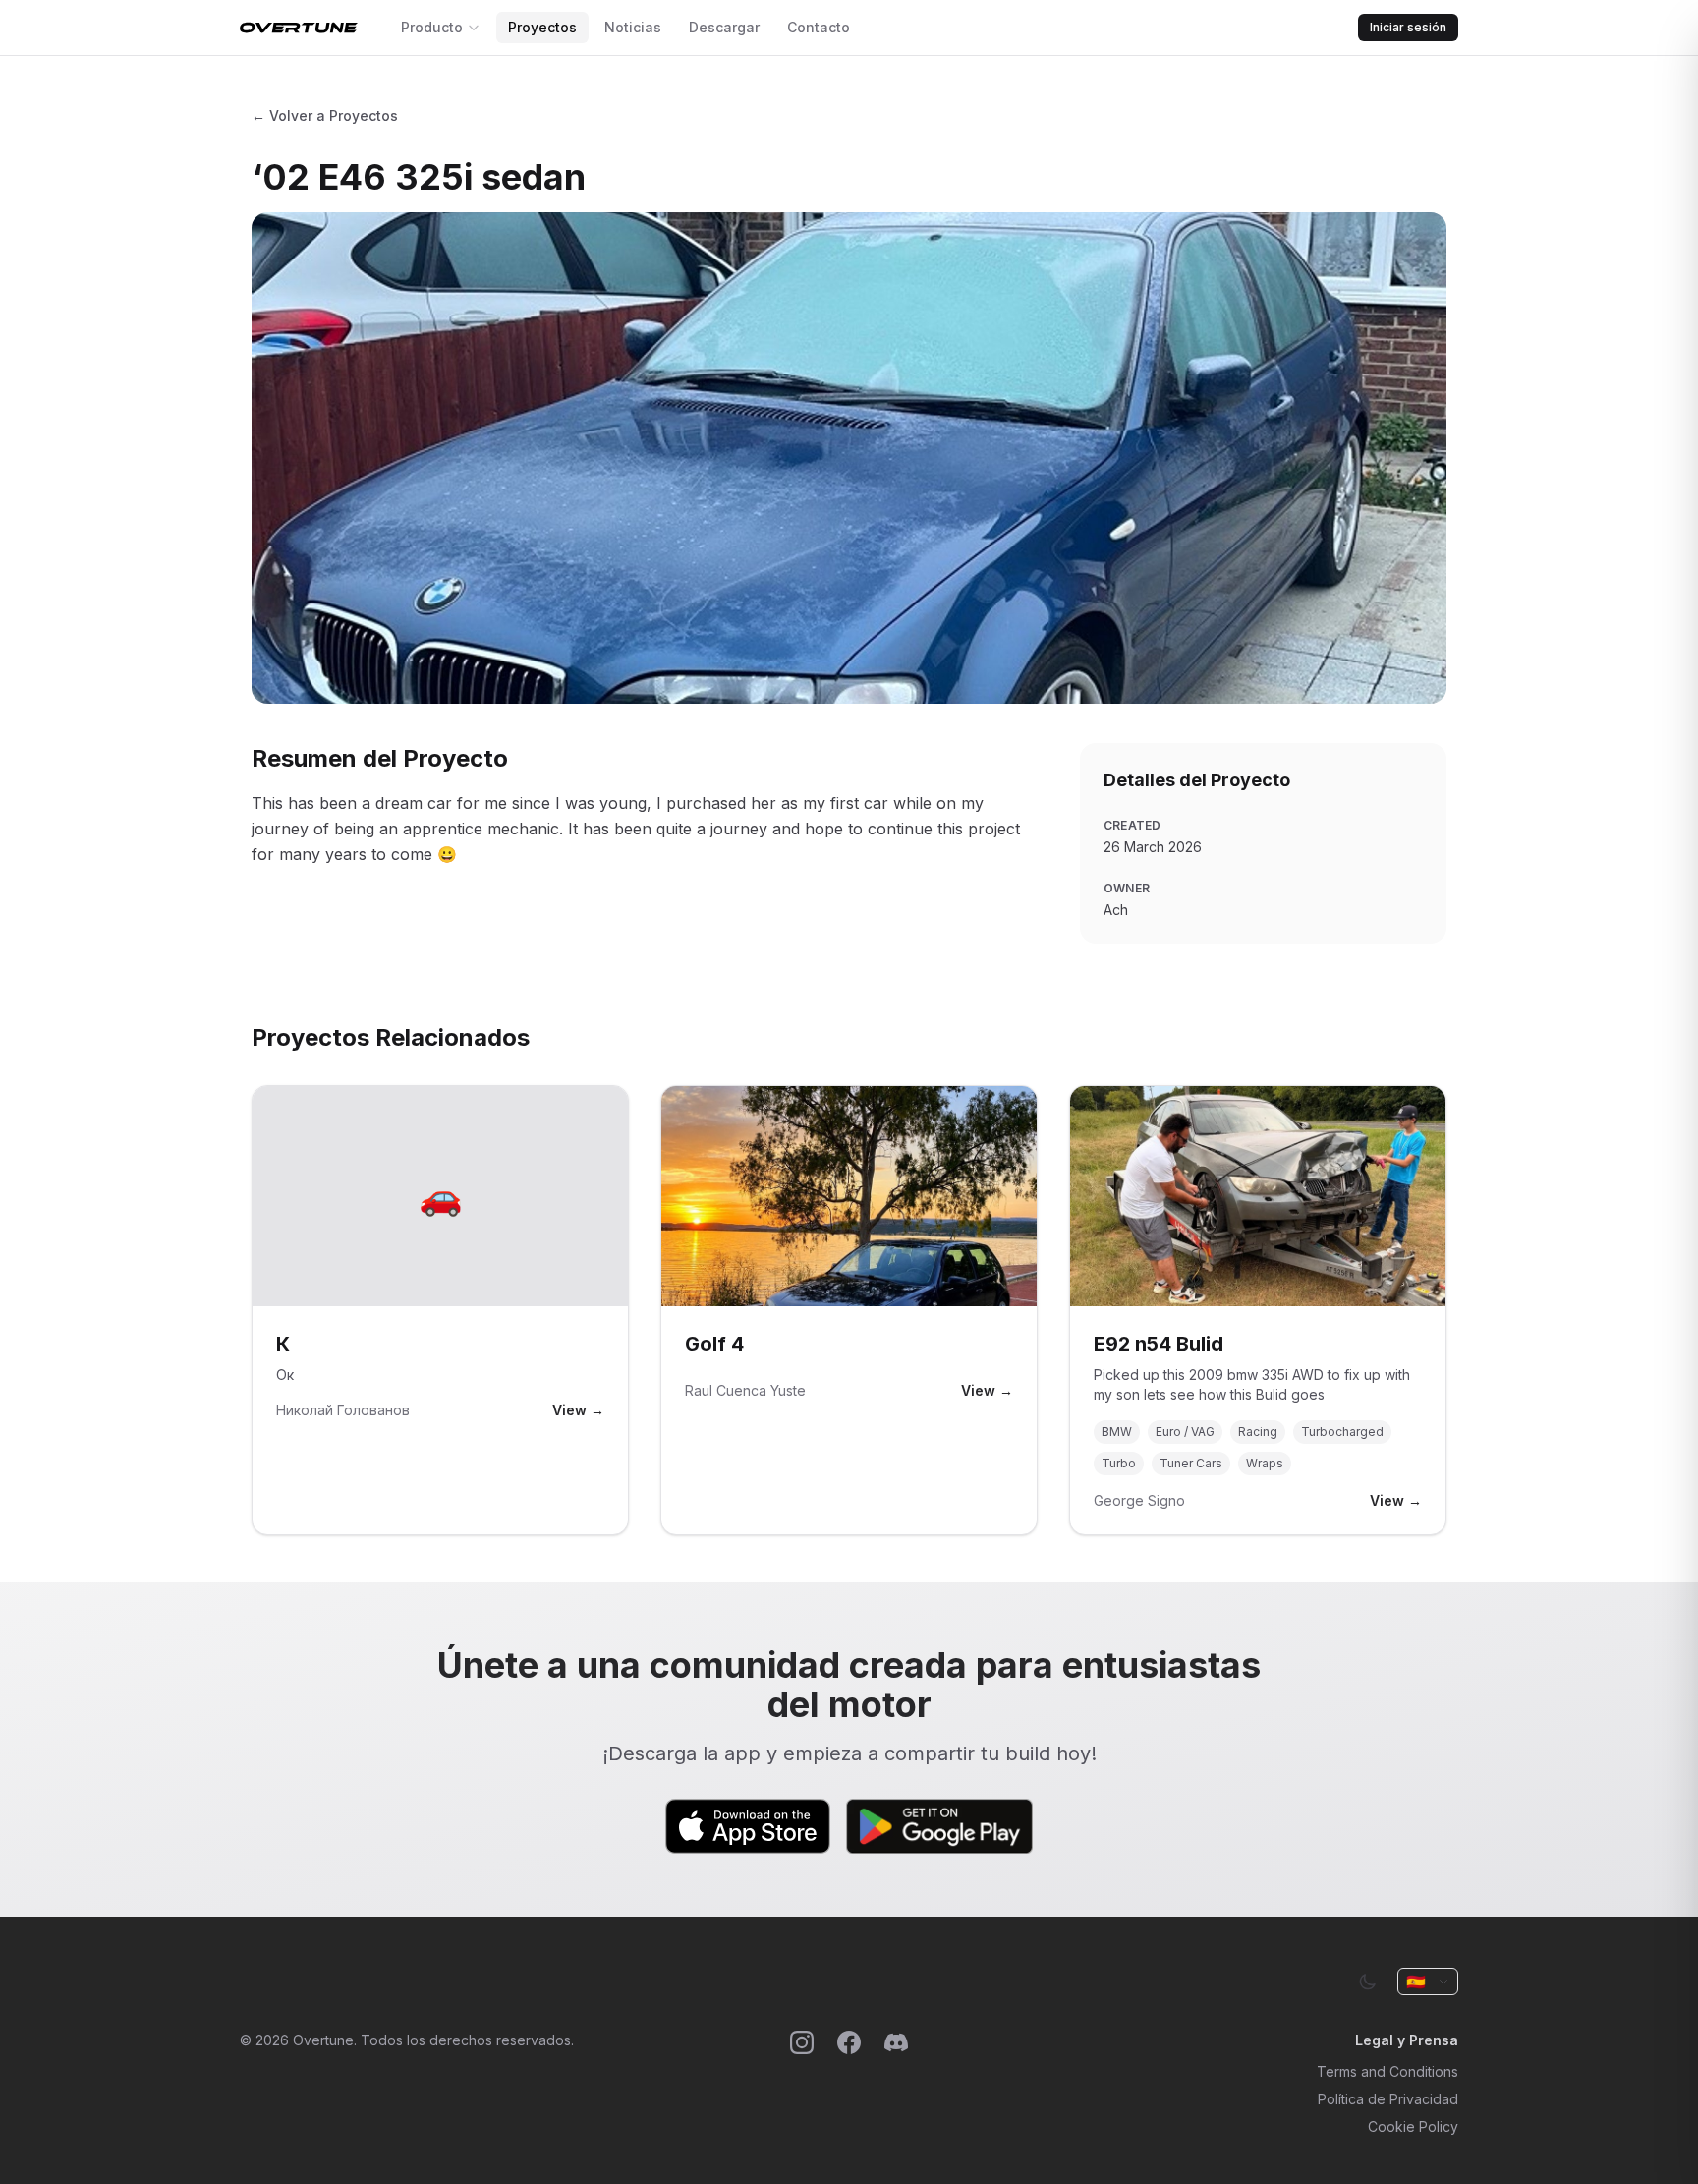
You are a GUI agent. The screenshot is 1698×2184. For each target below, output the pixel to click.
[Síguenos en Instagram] (802, 2084)
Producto (432, 27)
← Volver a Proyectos (325, 115)
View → (578, 1410)
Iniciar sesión (1408, 27)
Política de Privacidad (1388, 2099)
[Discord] (896, 2084)
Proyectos (542, 27)
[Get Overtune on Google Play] (939, 1826)
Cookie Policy (1413, 2127)
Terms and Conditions (1387, 2071)
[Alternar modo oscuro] (1368, 1982)
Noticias (633, 27)
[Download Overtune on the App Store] (748, 1826)
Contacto (819, 27)
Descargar (724, 27)
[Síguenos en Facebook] (849, 2084)
